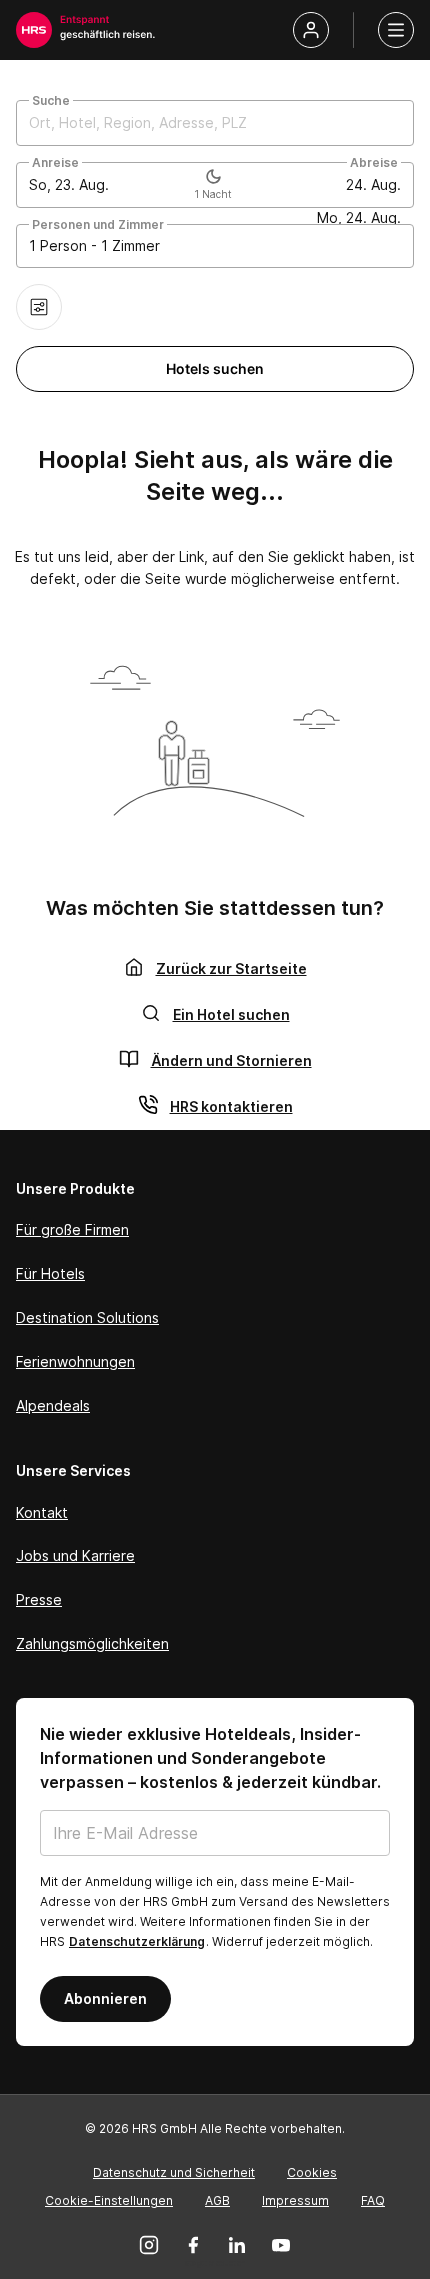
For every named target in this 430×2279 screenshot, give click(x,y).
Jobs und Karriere (75, 1555)
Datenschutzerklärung (137, 1941)
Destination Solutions (87, 1317)
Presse (39, 1599)
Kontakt (42, 1512)
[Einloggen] (311, 30)
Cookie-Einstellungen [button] (109, 2200)
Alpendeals (53, 1405)
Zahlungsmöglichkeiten (92, 1643)
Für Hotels (50, 1273)
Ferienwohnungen (75, 1361)
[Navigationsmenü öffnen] (396, 30)
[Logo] (34, 30)
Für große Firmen (72, 1229)
